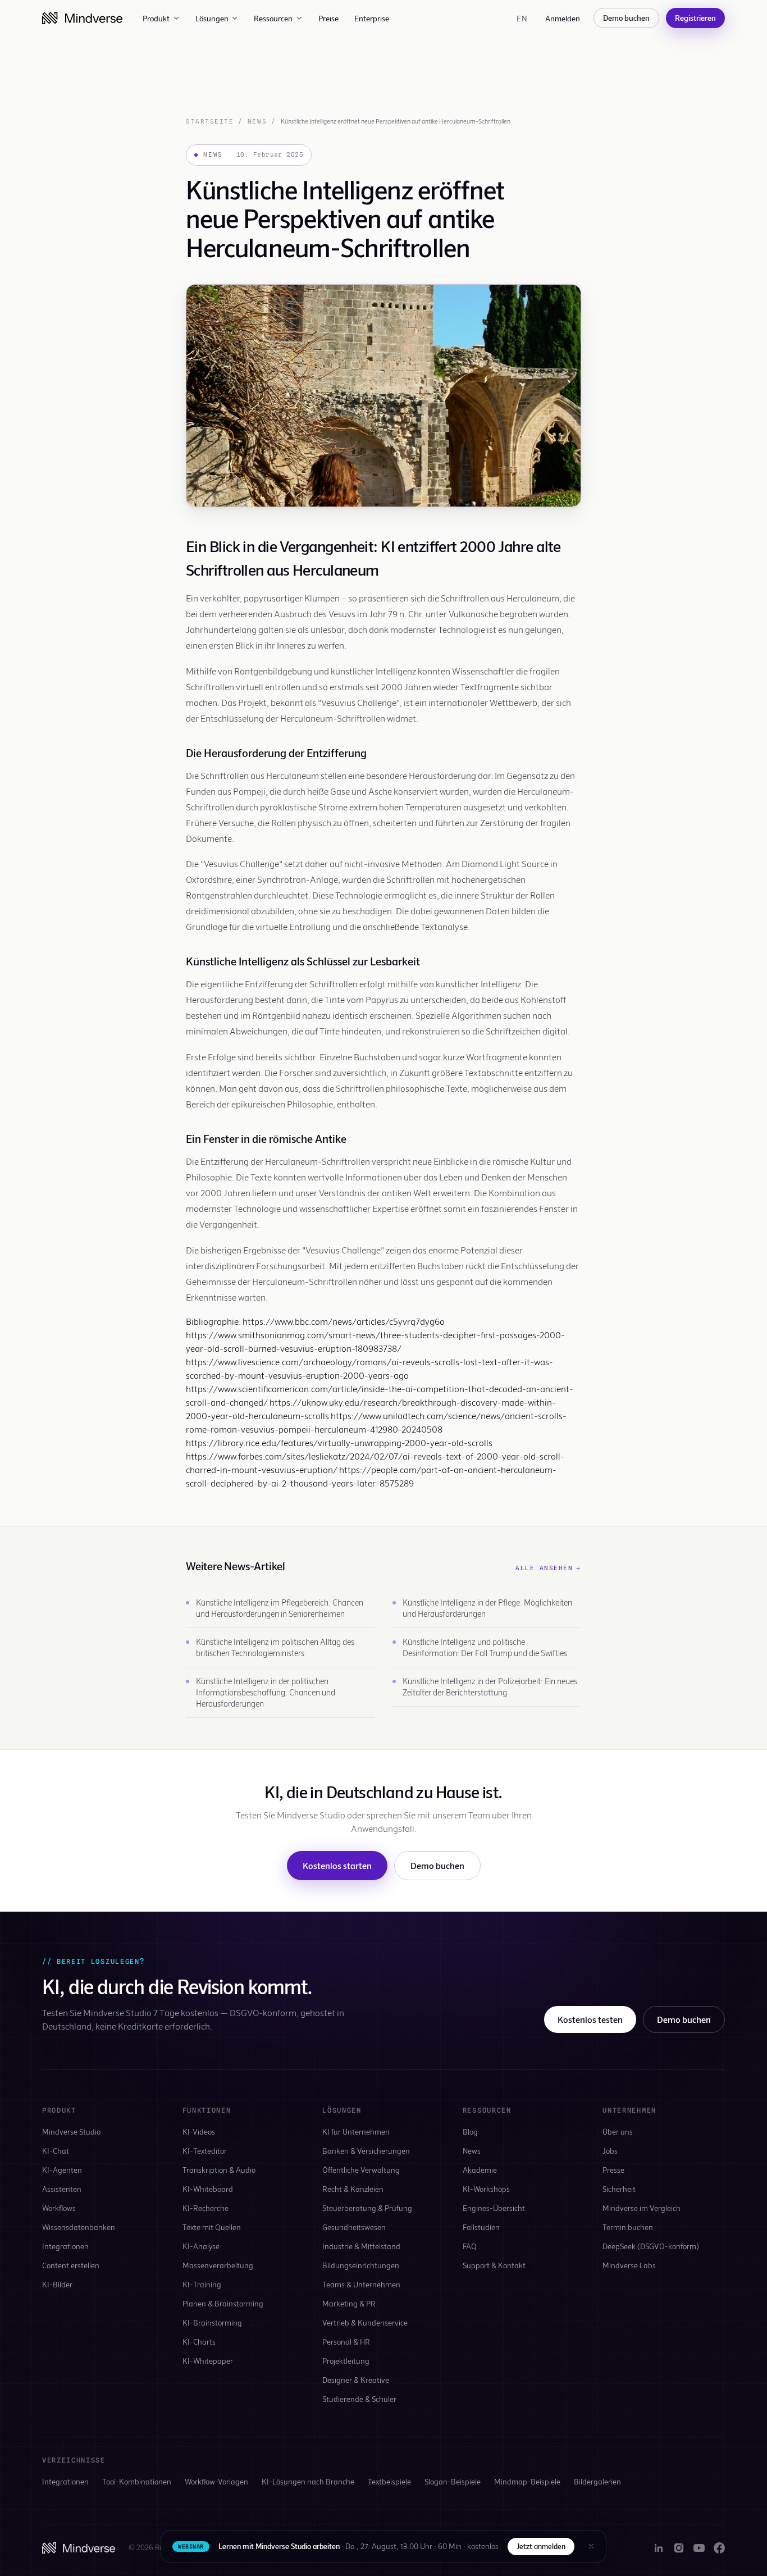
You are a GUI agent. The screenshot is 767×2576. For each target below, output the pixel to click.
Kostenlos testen (590, 2019)
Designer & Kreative (356, 2380)
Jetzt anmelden (541, 2546)
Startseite (210, 121)
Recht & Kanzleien (353, 2189)
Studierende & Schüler (359, 2399)
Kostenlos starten (337, 1865)
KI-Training (202, 2284)
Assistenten (62, 2189)
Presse (613, 2170)
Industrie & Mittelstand (361, 2246)
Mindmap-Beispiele (527, 2481)
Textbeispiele (389, 2481)
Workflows (59, 2208)
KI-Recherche (206, 2208)
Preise (328, 18)
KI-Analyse (201, 2246)
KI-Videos (199, 2132)
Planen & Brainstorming (223, 2303)
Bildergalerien (597, 2481)
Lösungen (212, 18)
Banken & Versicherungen (366, 2151)
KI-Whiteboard (208, 2189)
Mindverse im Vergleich (642, 2208)
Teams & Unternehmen (361, 2284)
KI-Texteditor (205, 2151)
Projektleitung (346, 2361)
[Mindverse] (82, 18)
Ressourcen (273, 18)
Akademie (480, 2170)
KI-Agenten (62, 2170)
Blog (470, 2132)
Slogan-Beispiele (453, 2481)
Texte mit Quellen (212, 2227)
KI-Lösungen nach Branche (308, 2481)
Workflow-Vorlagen (216, 2481)
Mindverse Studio (71, 2132)
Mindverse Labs (629, 2265)
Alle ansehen (548, 1568)
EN (522, 18)
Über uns (618, 2132)
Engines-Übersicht (494, 2208)
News (257, 121)
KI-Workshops (486, 2189)
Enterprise (372, 18)
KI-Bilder (57, 2284)
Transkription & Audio (219, 2170)
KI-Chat (56, 2151)
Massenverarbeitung (218, 2265)
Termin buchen (628, 2227)
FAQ (470, 2246)
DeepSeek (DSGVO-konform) (651, 2246)
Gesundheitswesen (354, 2227)
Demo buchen (626, 18)
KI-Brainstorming (212, 2322)
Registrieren (695, 18)
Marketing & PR (349, 2303)
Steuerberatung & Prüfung (367, 2208)
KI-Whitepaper (208, 2361)
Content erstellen (71, 2265)
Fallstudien (481, 2227)
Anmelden (563, 18)
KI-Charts (199, 2342)
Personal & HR (346, 2342)
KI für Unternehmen (356, 2132)
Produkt (156, 18)
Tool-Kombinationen (137, 2481)
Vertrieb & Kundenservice (365, 2322)
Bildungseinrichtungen (361, 2265)
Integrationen (65, 2246)
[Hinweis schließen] (591, 2546)
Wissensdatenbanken (79, 2227)
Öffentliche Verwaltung (361, 2170)
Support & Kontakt (494, 2265)
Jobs (610, 2151)
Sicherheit (619, 2189)
